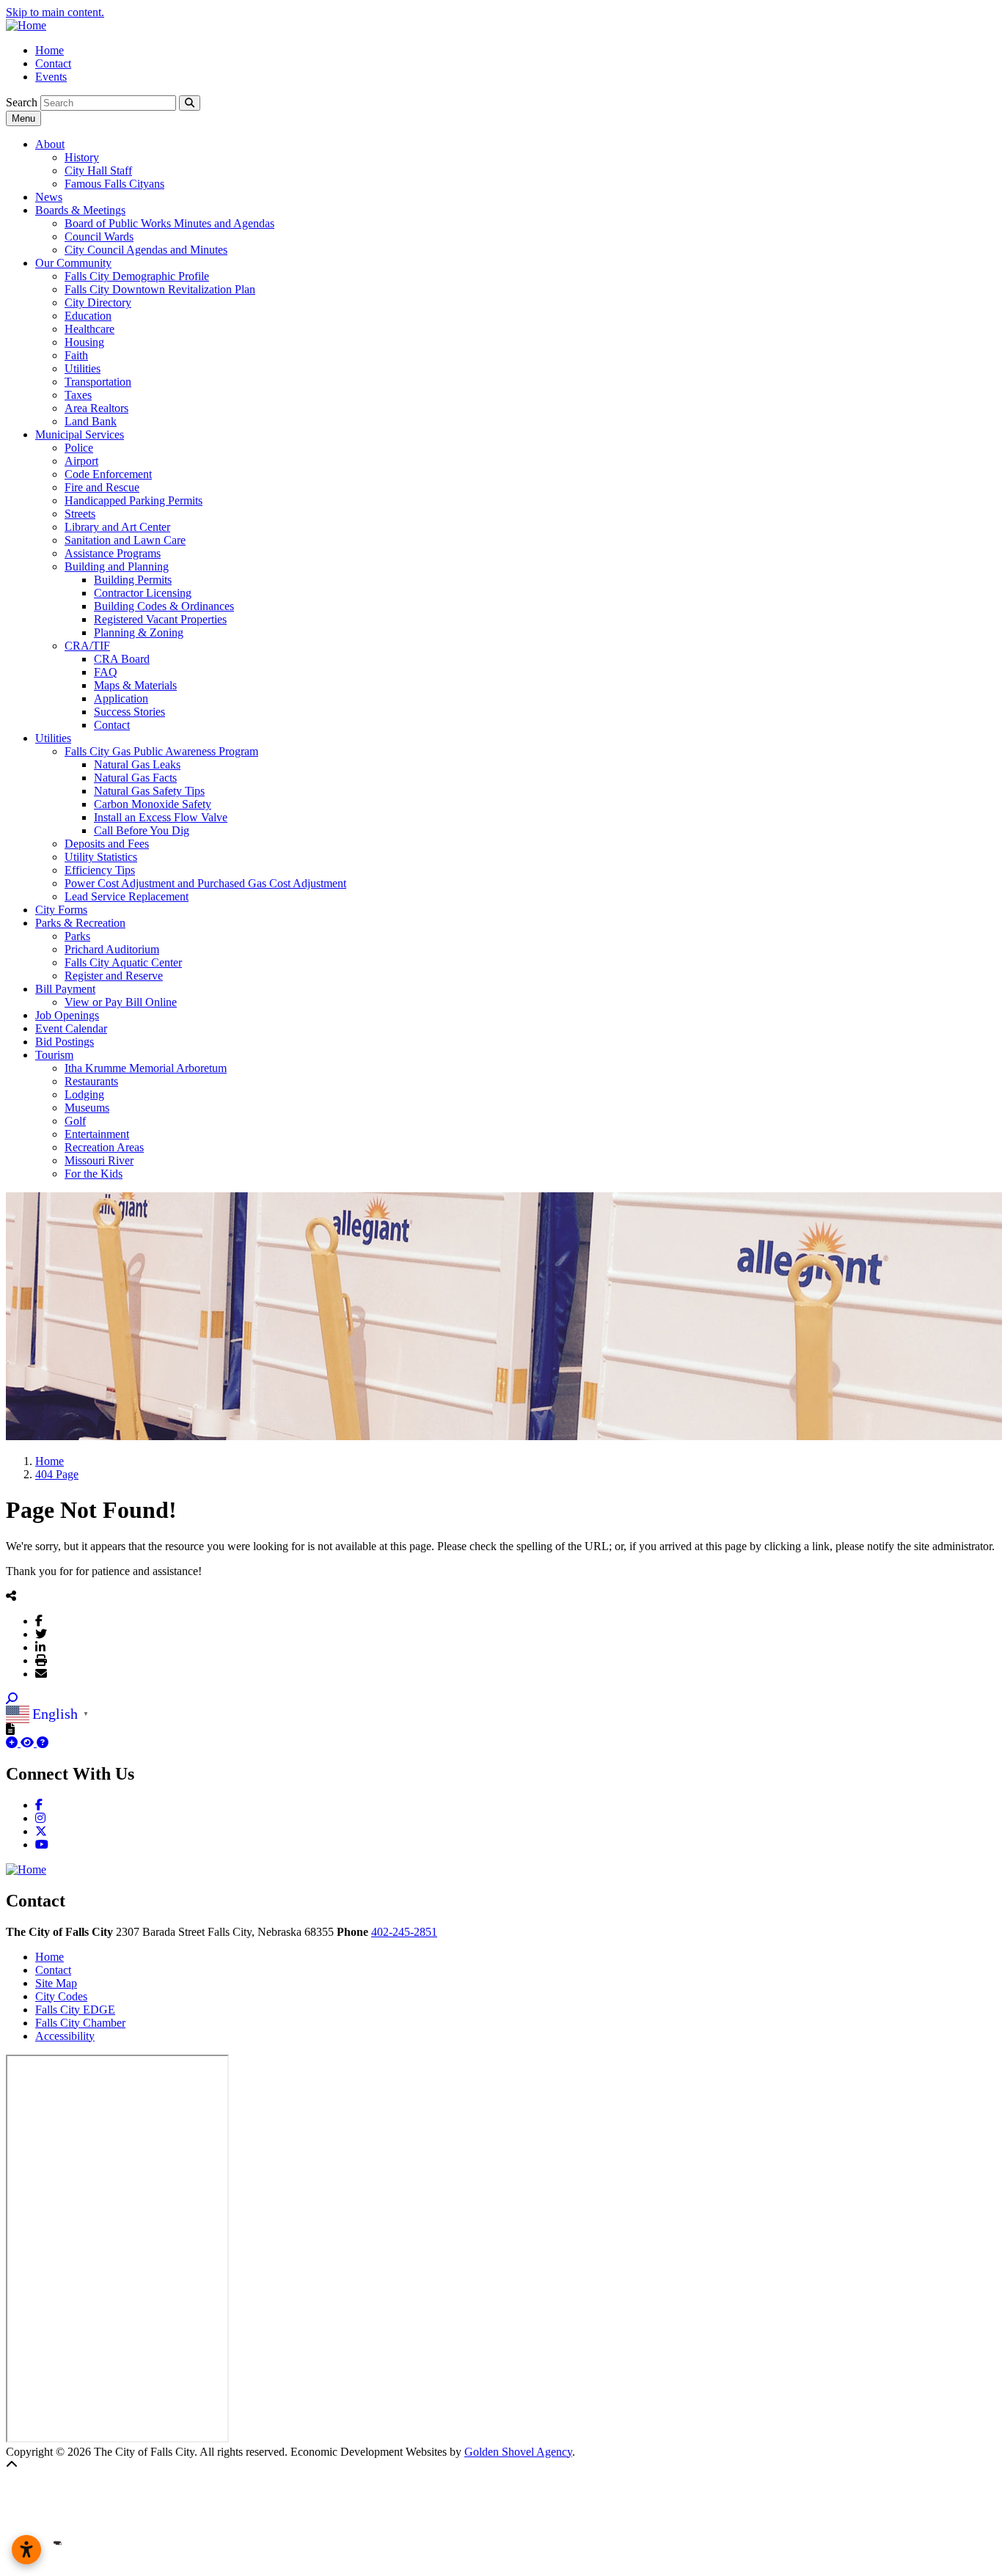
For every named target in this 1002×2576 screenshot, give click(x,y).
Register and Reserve (114, 976)
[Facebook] (39, 1621)
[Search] (190, 103)
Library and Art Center (117, 527)
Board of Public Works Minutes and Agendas (169, 223)
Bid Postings (65, 1042)
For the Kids (94, 1174)
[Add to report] (13, 1743)
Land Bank (91, 421)
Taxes (78, 395)
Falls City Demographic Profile (137, 276)
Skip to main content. (55, 12)
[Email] (41, 1673)
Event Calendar (71, 1028)
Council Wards (99, 236)
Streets (80, 514)
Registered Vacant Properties (160, 619)
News (49, 197)
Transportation (98, 382)
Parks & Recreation (80, 923)
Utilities (83, 368)
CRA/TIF (87, 646)
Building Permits (133, 580)
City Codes (61, 1996)
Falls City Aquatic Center (123, 962)
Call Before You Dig (142, 830)
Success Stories (129, 712)
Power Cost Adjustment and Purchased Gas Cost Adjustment (205, 883)
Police (79, 448)
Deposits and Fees (107, 844)
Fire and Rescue (102, 487)
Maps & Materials (135, 685)
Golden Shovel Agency (518, 2452)
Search (22, 102)
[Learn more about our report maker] (43, 1743)
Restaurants (91, 1081)
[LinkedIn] (40, 1647)
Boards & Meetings (80, 210)
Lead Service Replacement (127, 896)
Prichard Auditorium (112, 949)
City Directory (98, 302)
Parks (77, 936)
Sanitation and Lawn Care (125, 540)
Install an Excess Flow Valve (161, 817)
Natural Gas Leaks (137, 764)
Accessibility (65, 2036)
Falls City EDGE (75, 2010)
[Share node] (11, 1596)
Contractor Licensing (143, 593)
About (50, 144)
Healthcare (89, 329)
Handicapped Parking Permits (134, 500)
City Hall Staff (98, 170)
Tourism (54, 1055)
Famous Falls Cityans (114, 184)
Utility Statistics (101, 857)
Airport (81, 461)
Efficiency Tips (100, 870)
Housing (84, 342)
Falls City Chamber (80, 2023)
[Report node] (10, 1729)
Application (121, 698)
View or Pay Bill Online (121, 1002)
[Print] (41, 1660)
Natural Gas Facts (135, 778)
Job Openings (67, 1015)
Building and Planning (117, 566)
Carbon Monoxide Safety (153, 804)
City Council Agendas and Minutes (146, 250)
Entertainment (97, 1134)
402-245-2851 (404, 1932)
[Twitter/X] (41, 1634)
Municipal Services (80, 434)
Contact (53, 63)
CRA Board (122, 659)
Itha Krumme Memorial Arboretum (146, 1068)
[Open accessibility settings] (26, 2550)
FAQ (106, 672)
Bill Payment (65, 989)
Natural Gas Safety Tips (149, 791)
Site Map (56, 1983)
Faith (76, 355)
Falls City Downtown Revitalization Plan (160, 289)
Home (50, 50)
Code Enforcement (108, 474)
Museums (87, 1108)
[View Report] (29, 1743)
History (82, 157)
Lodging (84, 1094)
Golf (75, 1121)
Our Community (73, 263)
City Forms (61, 910)
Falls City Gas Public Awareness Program (161, 751)
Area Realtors (96, 408)
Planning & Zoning (139, 632)
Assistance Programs (113, 553)
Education (88, 316)
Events (51, 77)
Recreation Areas (104, 1147)
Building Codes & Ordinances (164, 606)
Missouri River (99, 1160)
